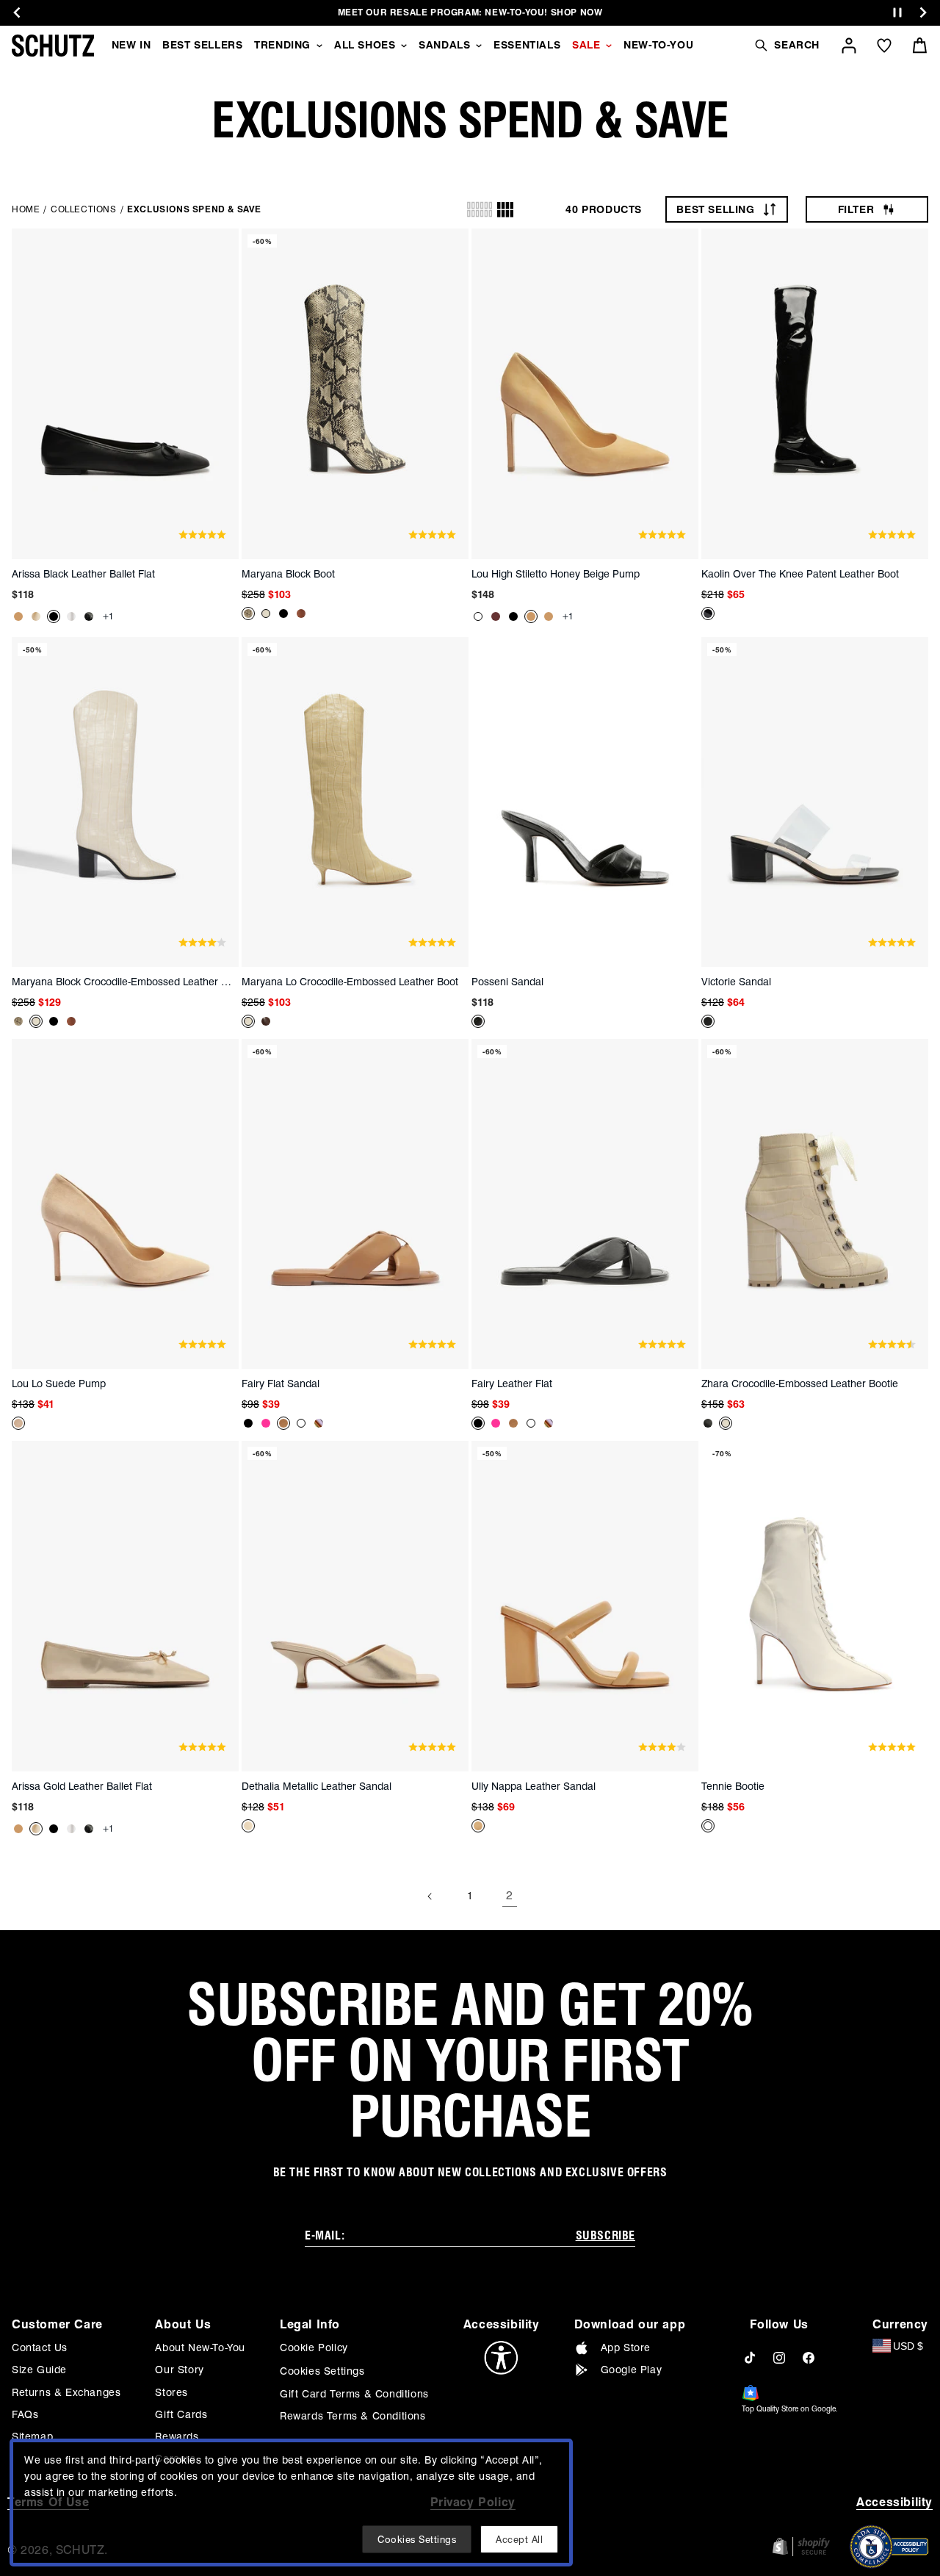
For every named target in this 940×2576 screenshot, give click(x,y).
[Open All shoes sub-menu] (404, 46)
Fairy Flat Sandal (281, 1384)
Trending (282, 45)
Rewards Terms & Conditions (353, 2416)
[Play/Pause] (897, 13)
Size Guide (39, 2370)
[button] (787, 45)
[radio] (480, 209)
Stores (171, 2392)
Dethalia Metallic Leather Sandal (317, 1786)
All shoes (365, 45)
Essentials (527, 45)
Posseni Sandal (507, 982)
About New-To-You (200, 2347)
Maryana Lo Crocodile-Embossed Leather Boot (350, 982)
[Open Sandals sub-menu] (479, 46)
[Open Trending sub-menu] (319, 46)
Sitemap (32, 2436)
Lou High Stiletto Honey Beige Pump (556, 574)
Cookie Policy (314, 2347)
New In (131, 45)
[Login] (849, 46)
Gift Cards (181, 2414)
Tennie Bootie (733, 1786)
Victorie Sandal (736, 982)
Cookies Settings (322, 2371)
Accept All (519, 2539)
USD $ (908, 2346)
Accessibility (894, 2502)
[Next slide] (923, 12)
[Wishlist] (884, 46)
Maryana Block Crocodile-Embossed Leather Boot (122, 982)
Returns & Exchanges (66, 2392)
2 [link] (510, 1895)
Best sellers (202, 45)
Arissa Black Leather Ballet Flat (83, 574)
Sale (586, 45)
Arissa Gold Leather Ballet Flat (82, 1786)
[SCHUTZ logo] (53, 46)
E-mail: (325, 2235)
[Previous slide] (17, 12)
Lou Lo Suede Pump (59, 1384)
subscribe (605, 2235)
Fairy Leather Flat (512, 1384)
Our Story (179, 2370)
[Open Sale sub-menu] (609, 46)
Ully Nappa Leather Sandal (534, 1786)
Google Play (632, 2370)
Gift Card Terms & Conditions (354, 2394)
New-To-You (658, 45)
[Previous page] (430, 1896)
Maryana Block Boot (288, 574)
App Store (626, 2347)
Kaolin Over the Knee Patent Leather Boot (800, 574)
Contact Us (40, 2347)
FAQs (25, 2414)
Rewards (177, 2436)
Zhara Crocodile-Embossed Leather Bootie (800, 1384)
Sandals (444, 45)
